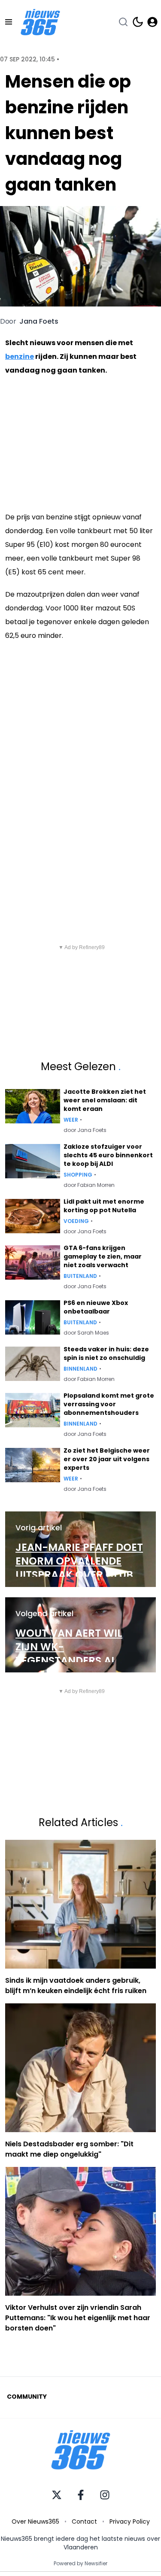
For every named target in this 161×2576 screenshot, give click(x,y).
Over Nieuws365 (35, 2521)
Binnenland (80, 1369)
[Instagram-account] (105, 2495)
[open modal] (152, 22)
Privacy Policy (130, 2521)
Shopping (78, 1175)
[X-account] (57, 2495)
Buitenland (80, 1276)
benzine (20, 357)
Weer (71, 1120)
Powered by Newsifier (80, 2564)
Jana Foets (39, 322)
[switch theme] (138, 22)
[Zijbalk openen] (9, 22)
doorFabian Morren (89, 1185)
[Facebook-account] (81, 2495)
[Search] (123, 22)
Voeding (76, 1221)
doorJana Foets (85, 1130)
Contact (84, 2521)
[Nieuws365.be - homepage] (40, 22)
